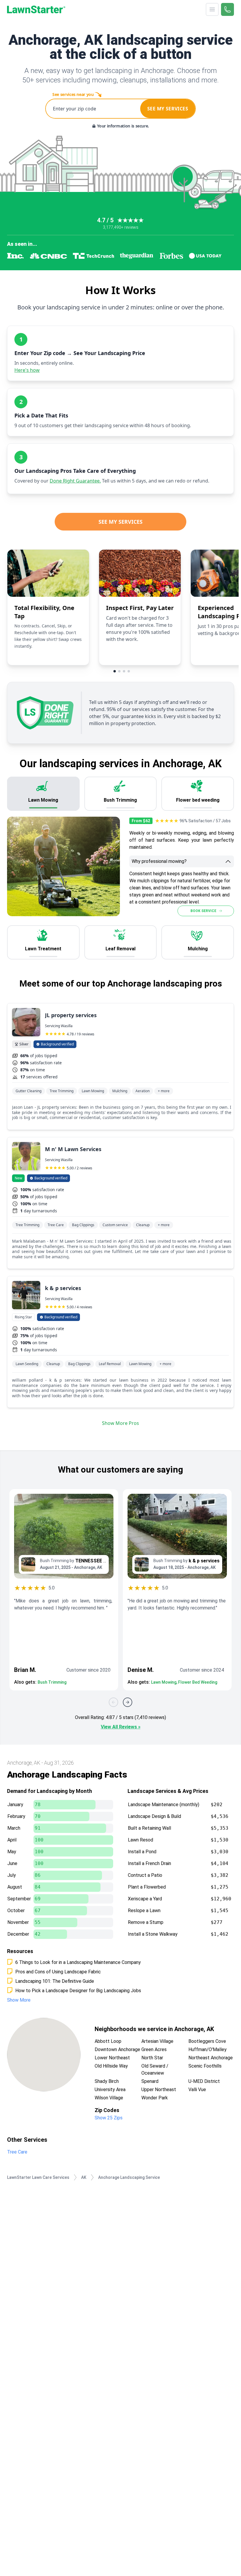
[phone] (227, 9)
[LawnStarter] (36, 9)
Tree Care (17, 2152)
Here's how (27, 370)
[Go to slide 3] (124, 671)
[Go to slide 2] (119, 671)
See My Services (120, 522)
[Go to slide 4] (129, 671)
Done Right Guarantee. (75, 481)
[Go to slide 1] (115, 671)
